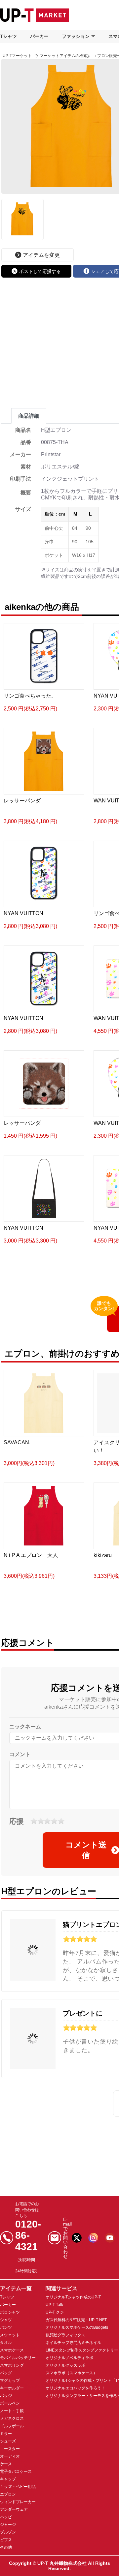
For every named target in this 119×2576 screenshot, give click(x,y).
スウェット (10, 2335)
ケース (6, 2464)
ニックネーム (25, 1727)
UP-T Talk (54, 2305)
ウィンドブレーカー (18, 2502)
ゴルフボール (12, 2426)
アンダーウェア (14, 2509)
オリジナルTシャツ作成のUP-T (73, 2297)
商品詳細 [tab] (29, 416)
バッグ (6, 2373)
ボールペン (10, 2403)
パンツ (6, 2327)
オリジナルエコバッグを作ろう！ (75, 2388)
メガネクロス (12, 2418)
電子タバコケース (16, 2471)
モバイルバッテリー (18, 2358)
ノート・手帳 (12, 2411)
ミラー (6, 2434)
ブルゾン (8, 2532)
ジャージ (8, 2525)
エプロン (8, 2494)
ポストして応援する (40, 271)
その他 (6, 2547)
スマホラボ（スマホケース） (71, 2373)
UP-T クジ (55, 2312)
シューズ (8, 2441)
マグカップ (10, 2381)
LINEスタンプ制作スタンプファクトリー (82, 2350)
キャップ (8, 2479)
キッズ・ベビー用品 (18, 2487)
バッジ (6, 2396)
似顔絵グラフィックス (65, 2335)
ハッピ (6, 2517)
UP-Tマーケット (17, 56)
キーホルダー (12, 2388)
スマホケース (12, 2350)
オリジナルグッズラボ (65, 2365)
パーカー (39, 36)
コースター (10, 2449)
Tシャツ (8, 36)
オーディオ (10, 2456)
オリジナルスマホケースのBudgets (77, 2327)
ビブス (6, 2540)
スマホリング (12, 2365)
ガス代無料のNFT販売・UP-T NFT (76, 2320)
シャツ (6, 2320)
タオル (6, 2343)
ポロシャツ (10, 2312)
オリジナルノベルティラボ (69, 2358)
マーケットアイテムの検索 (63, 56)
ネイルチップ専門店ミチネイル (73, 2343)
